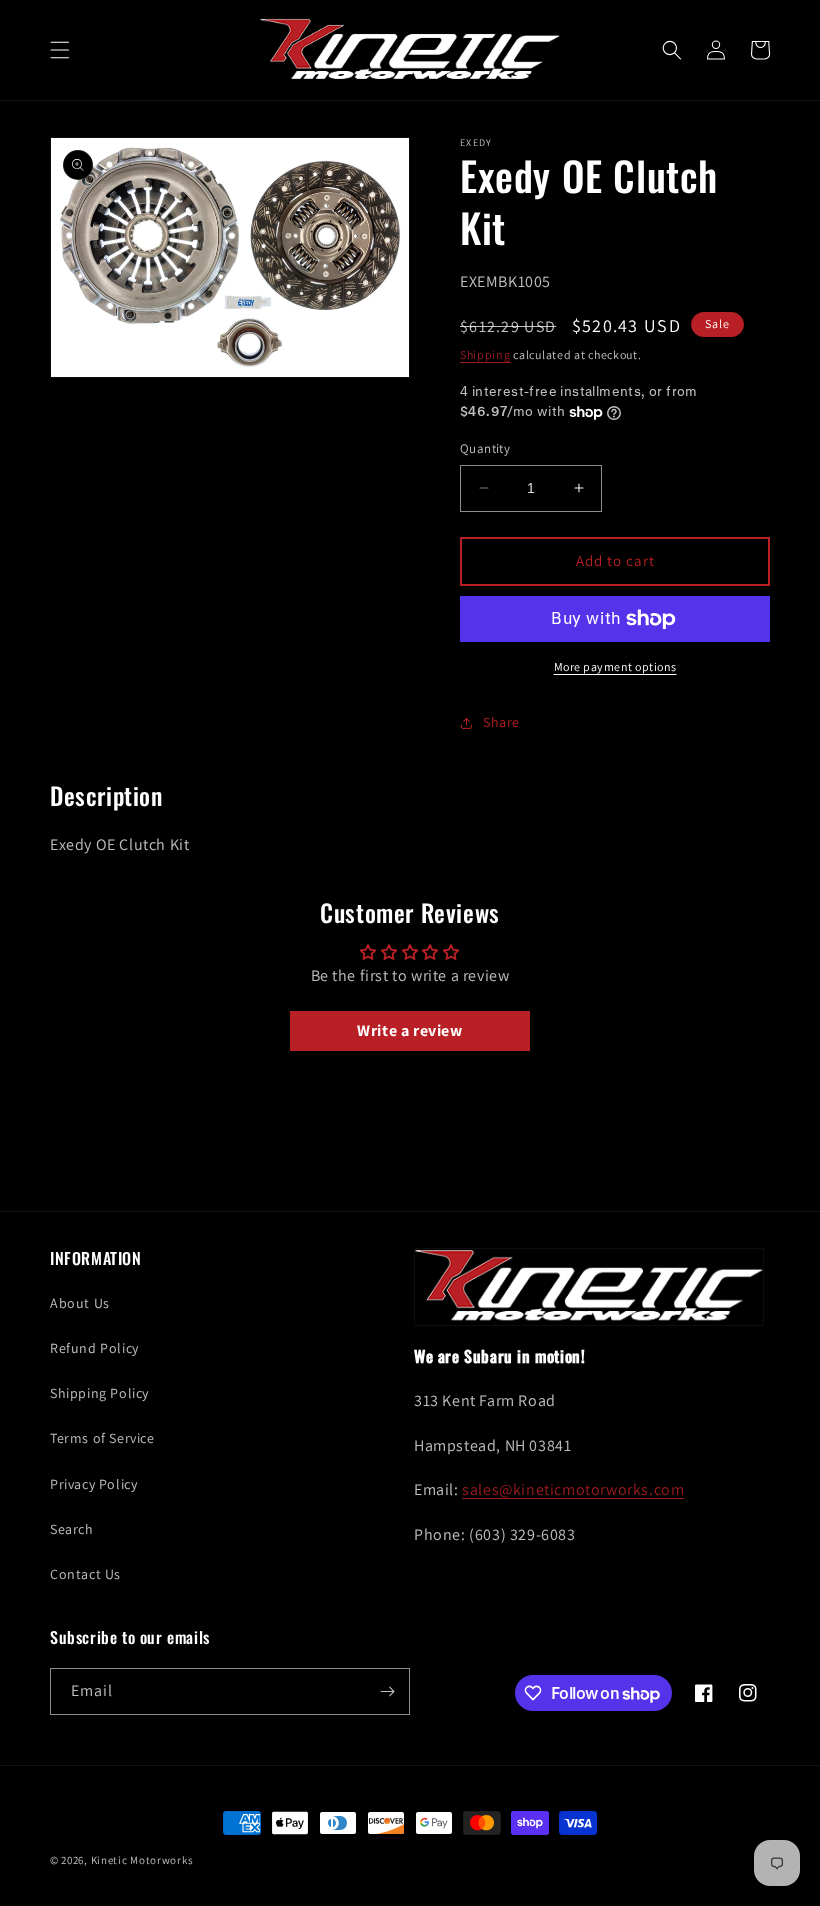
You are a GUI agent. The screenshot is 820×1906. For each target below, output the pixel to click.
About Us (80, 1303)
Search (72, 1529)
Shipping (485, 354)
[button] (60, 50)
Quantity (485, 448)
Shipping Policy (99, 1393)
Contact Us (85, 1574)
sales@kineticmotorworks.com (573, 1489)
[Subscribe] (387, 1691)
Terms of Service (102, 1438)
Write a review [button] (409, 1030)
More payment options (615, 666)
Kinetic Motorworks (142, 1860)
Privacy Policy (93, 1484)
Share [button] (501, 722)
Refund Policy (94, 1348)
